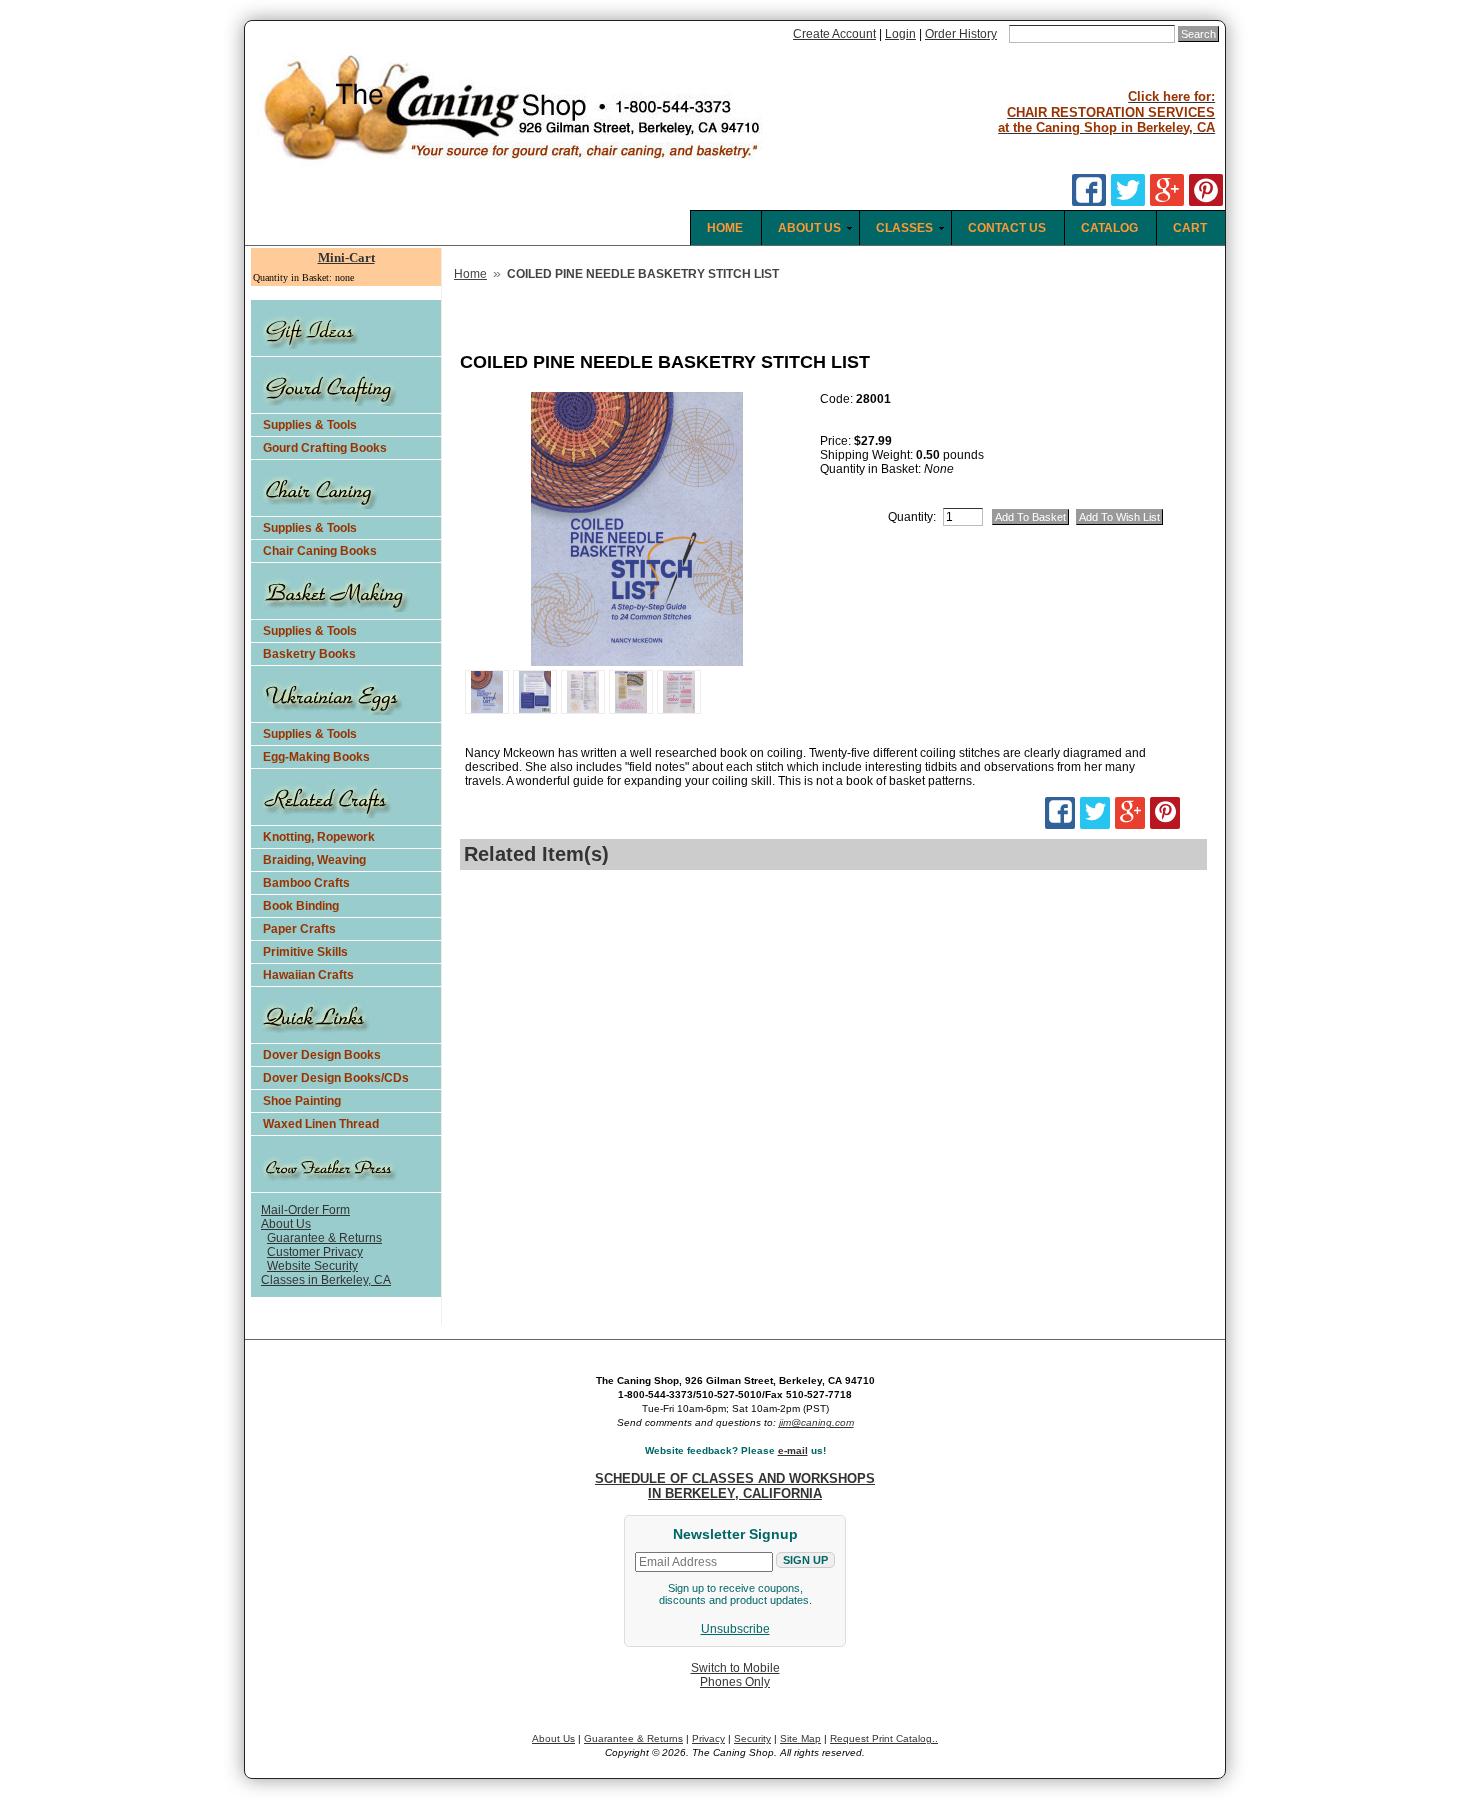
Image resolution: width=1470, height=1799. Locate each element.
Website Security (312, 1266)
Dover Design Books (322, 1055)
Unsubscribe (735, 1629)
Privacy (708, 1738)
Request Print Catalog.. (884, 1738)
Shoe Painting (302, 1101)
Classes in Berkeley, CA (326, 1280)
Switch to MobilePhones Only (735, 1675)
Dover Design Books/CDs (336, 1078)
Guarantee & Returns (324, 1238)
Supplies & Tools (310, 425)
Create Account (834, 34)
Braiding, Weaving (314, 860)
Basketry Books (309, 654)
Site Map (800, 1738)
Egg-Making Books (316, 757)
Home (470, 274)
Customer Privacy (315, 1252)
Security (752, 1738)
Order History (961, 34)
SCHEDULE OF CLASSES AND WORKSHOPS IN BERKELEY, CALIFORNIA (735, 1486)
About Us (286, 1224)
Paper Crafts (299, 929)
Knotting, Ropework (319, 837)
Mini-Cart (346, 257)
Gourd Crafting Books (325, 448)
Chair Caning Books (320, 551)
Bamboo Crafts (306, 883)
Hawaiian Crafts (308, 975)
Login (900, 34)
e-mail (793, 1450)
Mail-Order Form (305, 1210)
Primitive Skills (305, 952)
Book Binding (301, 906)
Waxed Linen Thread (321, 1124)
